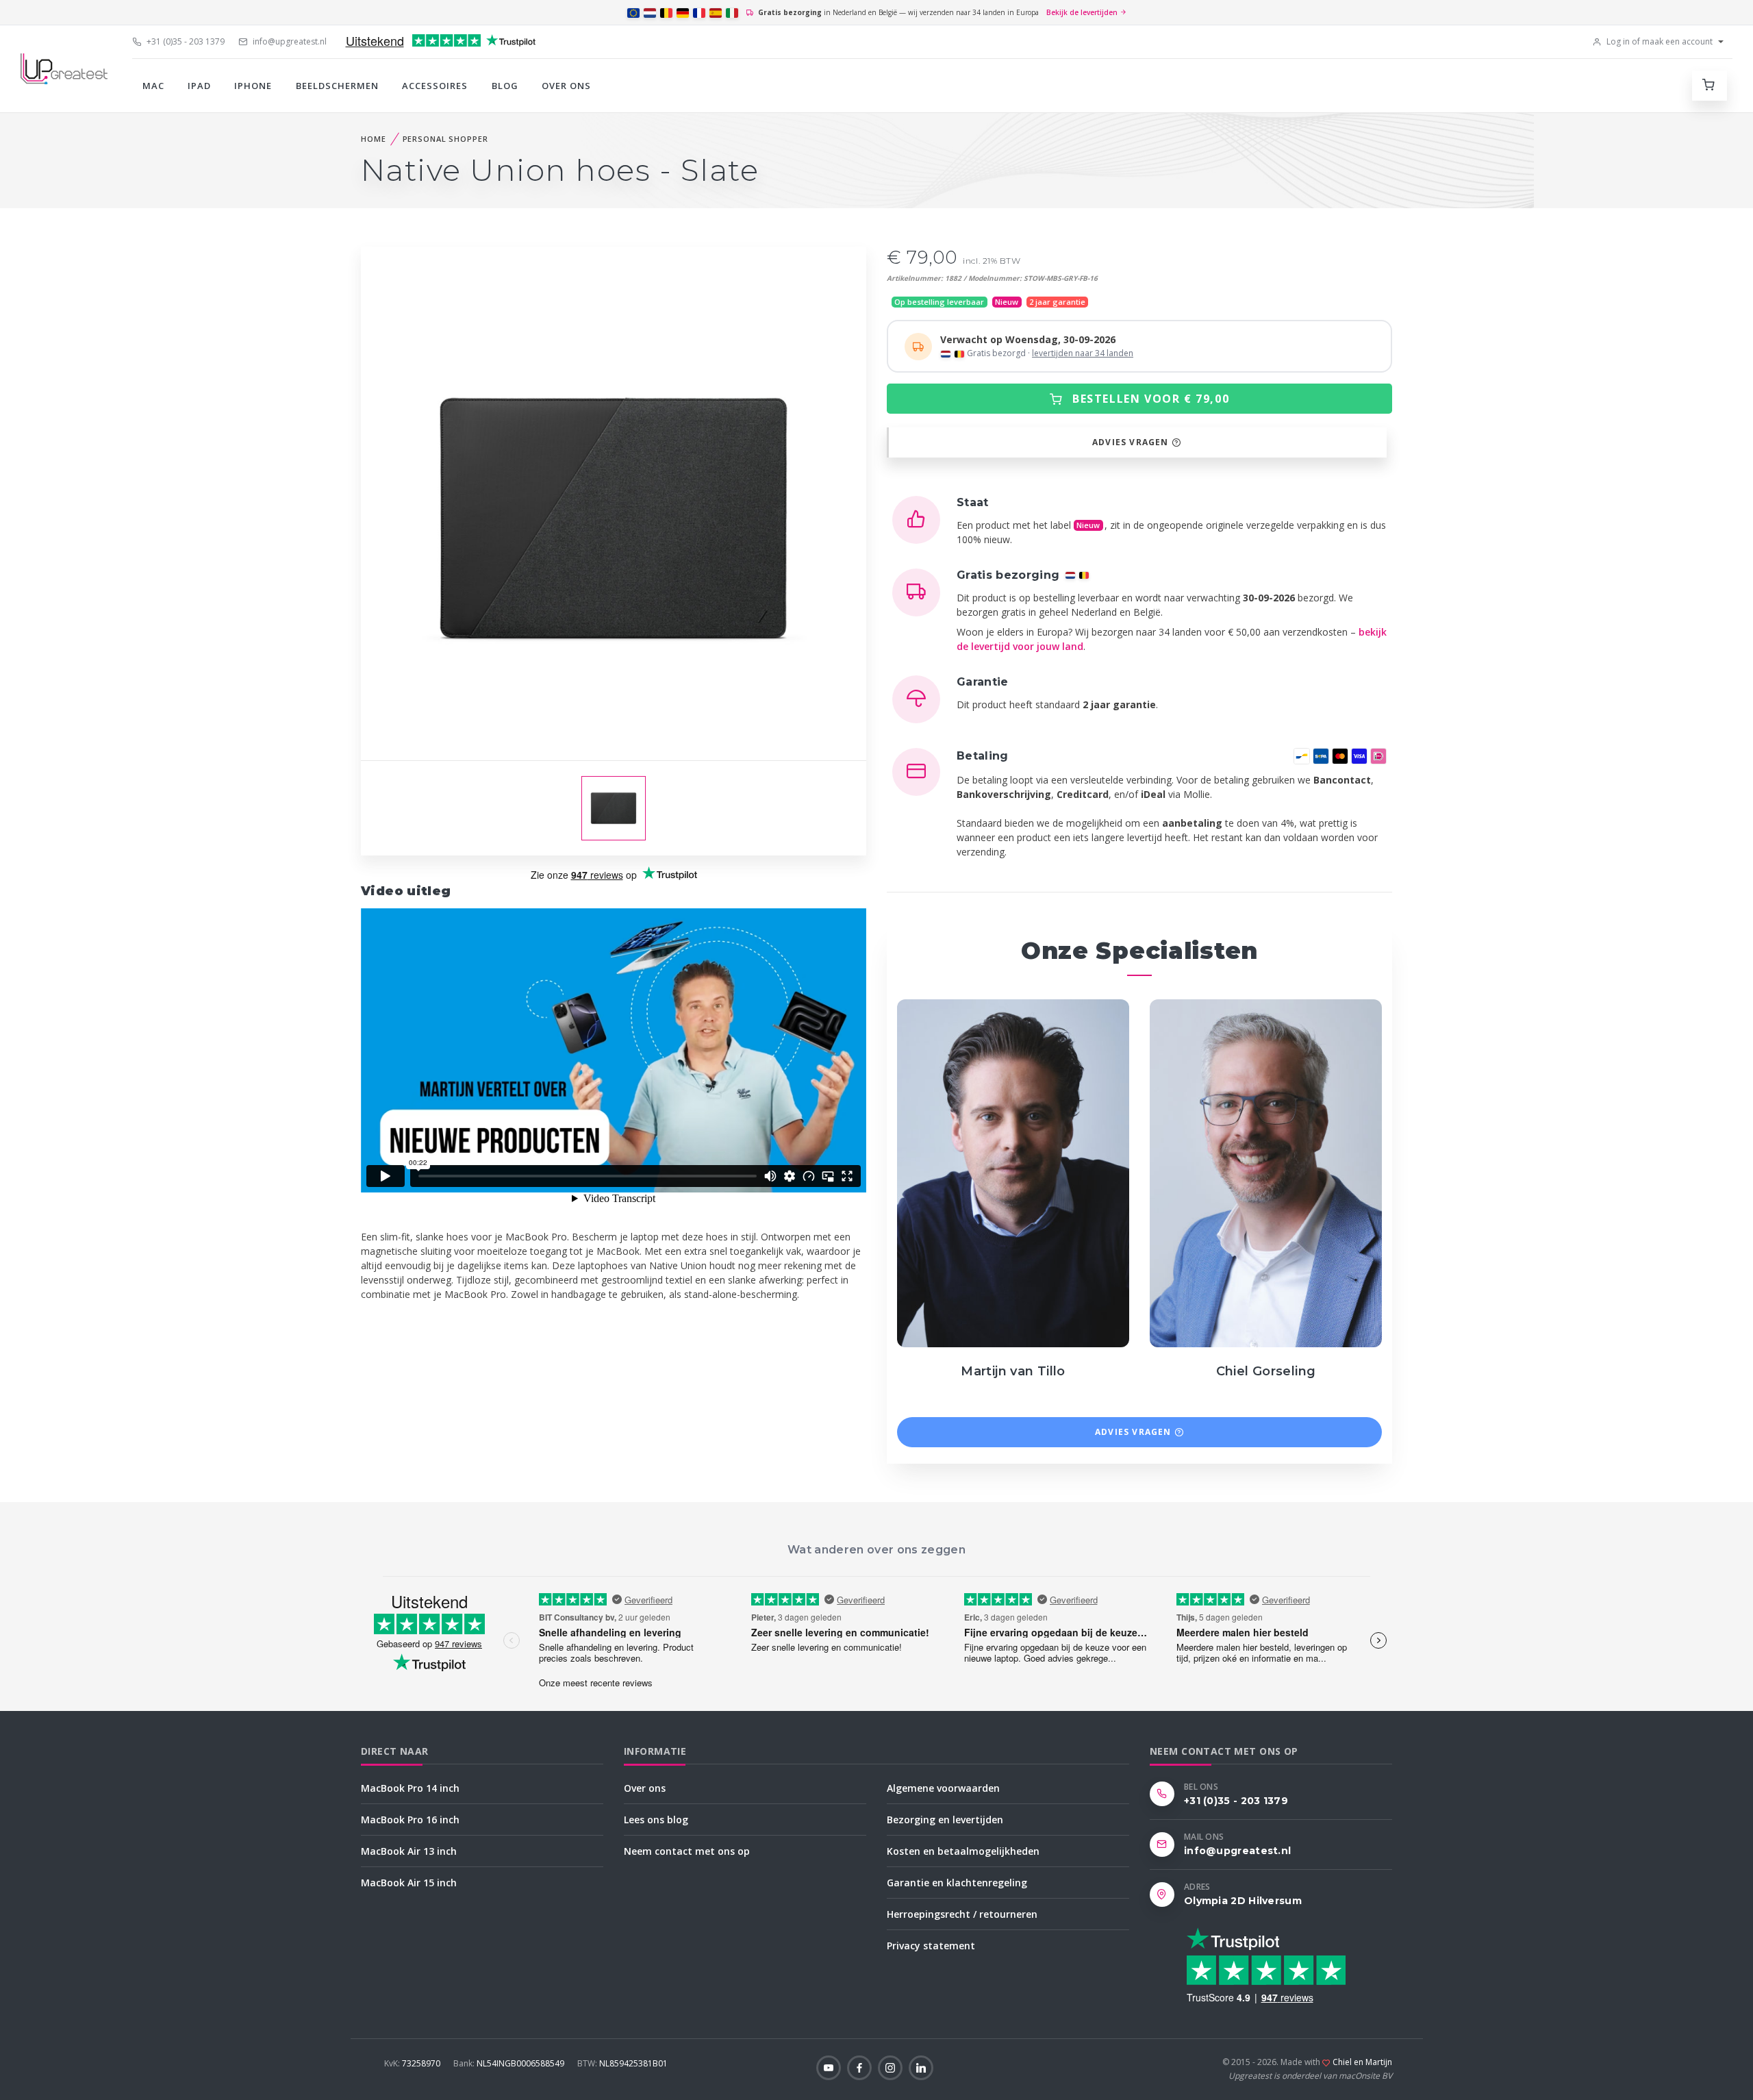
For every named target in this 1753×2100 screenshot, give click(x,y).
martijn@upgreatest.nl (1018, 1291)
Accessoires (435, 86)
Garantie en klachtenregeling (957, 1883)
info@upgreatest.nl (289, 41)
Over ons (566, 86)
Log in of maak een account (1659, 41)
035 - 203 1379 (1018, 1258)
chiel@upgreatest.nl (1270, 1291)
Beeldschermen (338, 86)
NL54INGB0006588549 (510, 2063)
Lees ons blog (656, 1820)
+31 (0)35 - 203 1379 (185, 41)
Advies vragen (1132, 442)
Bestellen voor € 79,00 (1149, 399)
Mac (153, 86)
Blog (505, 86)
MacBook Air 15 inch (409, 1883)
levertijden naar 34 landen (1083, 353)
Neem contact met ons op (687, 1851)
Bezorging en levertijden (945, 1820)
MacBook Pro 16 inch (410, 1820)
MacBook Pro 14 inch (410, 1788)
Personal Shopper (445, 139)
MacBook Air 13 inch (409, 1851)
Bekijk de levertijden (1083, 12)
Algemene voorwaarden (943, 1788)
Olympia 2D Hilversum (1243, 1901)
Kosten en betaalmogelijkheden (963, 1851)
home (374, 139)
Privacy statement (931, 1946)
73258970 (413, 2063)
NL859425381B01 (622, 2063)
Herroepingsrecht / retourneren (962, 1914)
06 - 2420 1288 (1018, 1274)
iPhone (253, 86)
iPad (199, 86)
